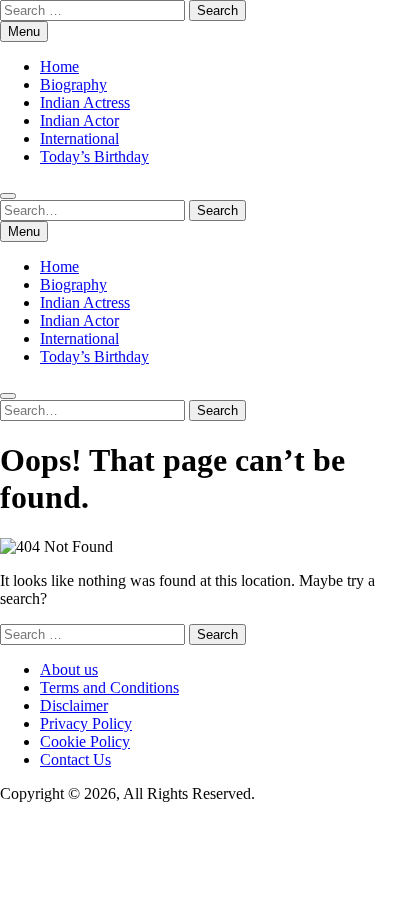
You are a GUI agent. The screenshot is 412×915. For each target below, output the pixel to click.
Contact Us (75, 759)
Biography (73, 84)
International (79, 138)
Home (59, 66)
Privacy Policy (86, 723)
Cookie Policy (85, 741)
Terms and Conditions (109, 687)
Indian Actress (85, 102)
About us (69, 669)
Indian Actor (79, 120)
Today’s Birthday (94, 156)
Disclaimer (74, 705)
